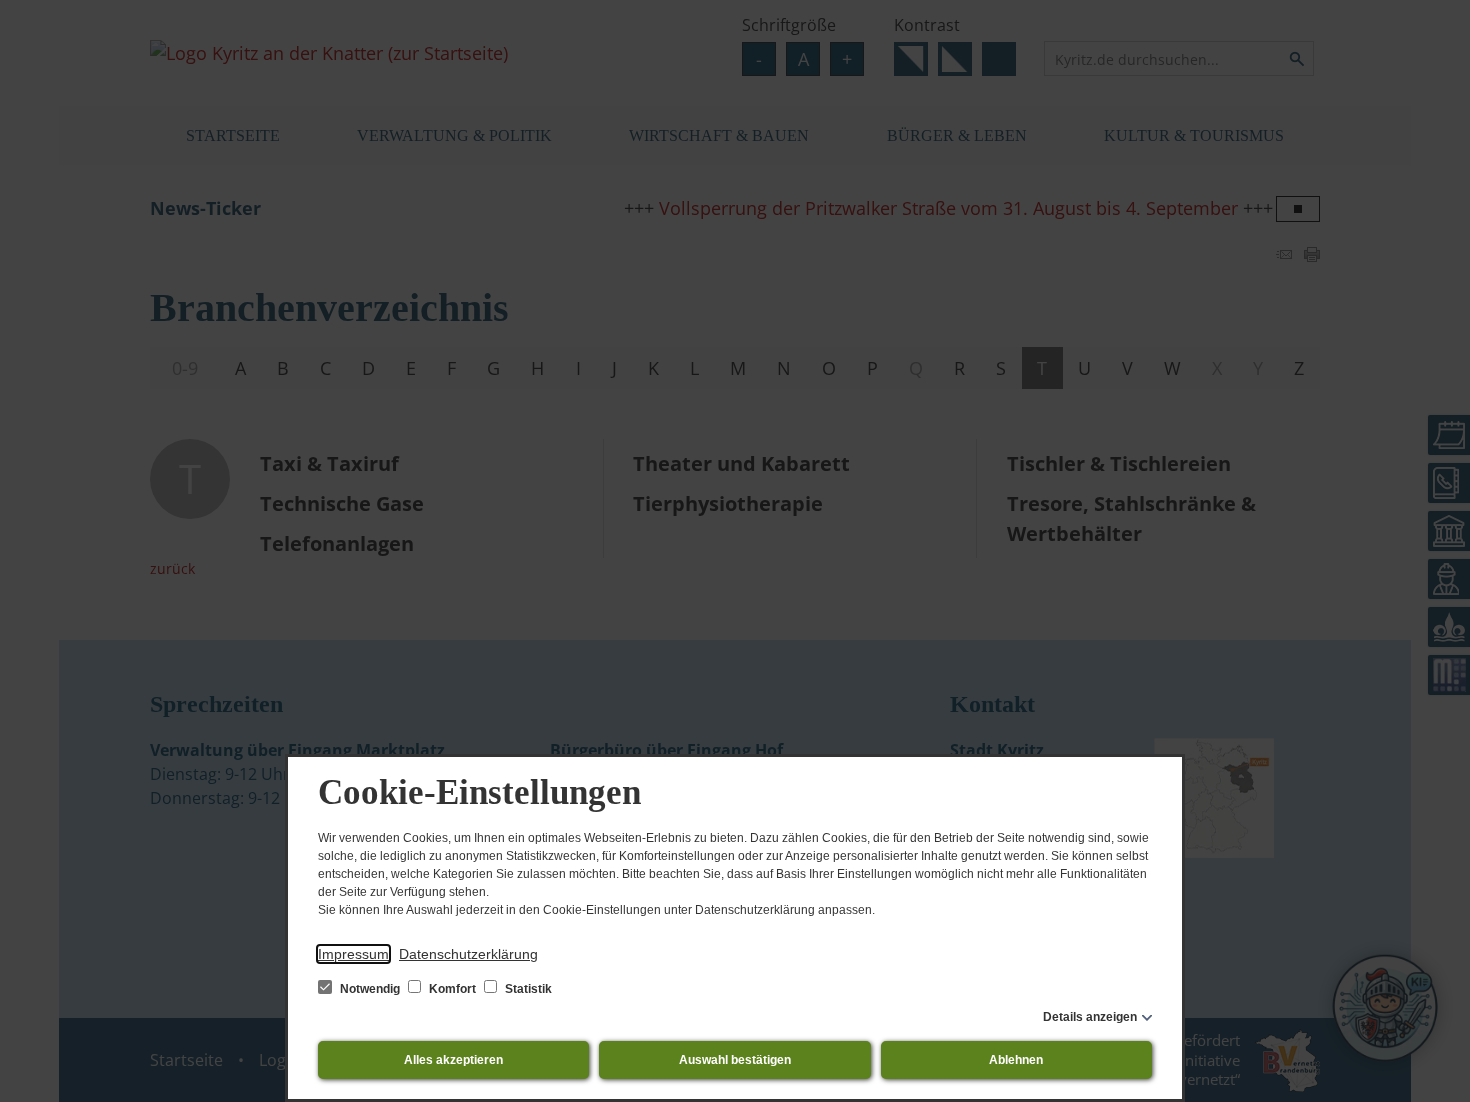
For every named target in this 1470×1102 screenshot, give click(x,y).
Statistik (527, 989)
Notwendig (370, 989)
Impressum (353, 954)
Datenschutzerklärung (468, 954)
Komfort (452, 989)
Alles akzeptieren (453, 1060)
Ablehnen (1016, 1060)
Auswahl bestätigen (735, 1060)
